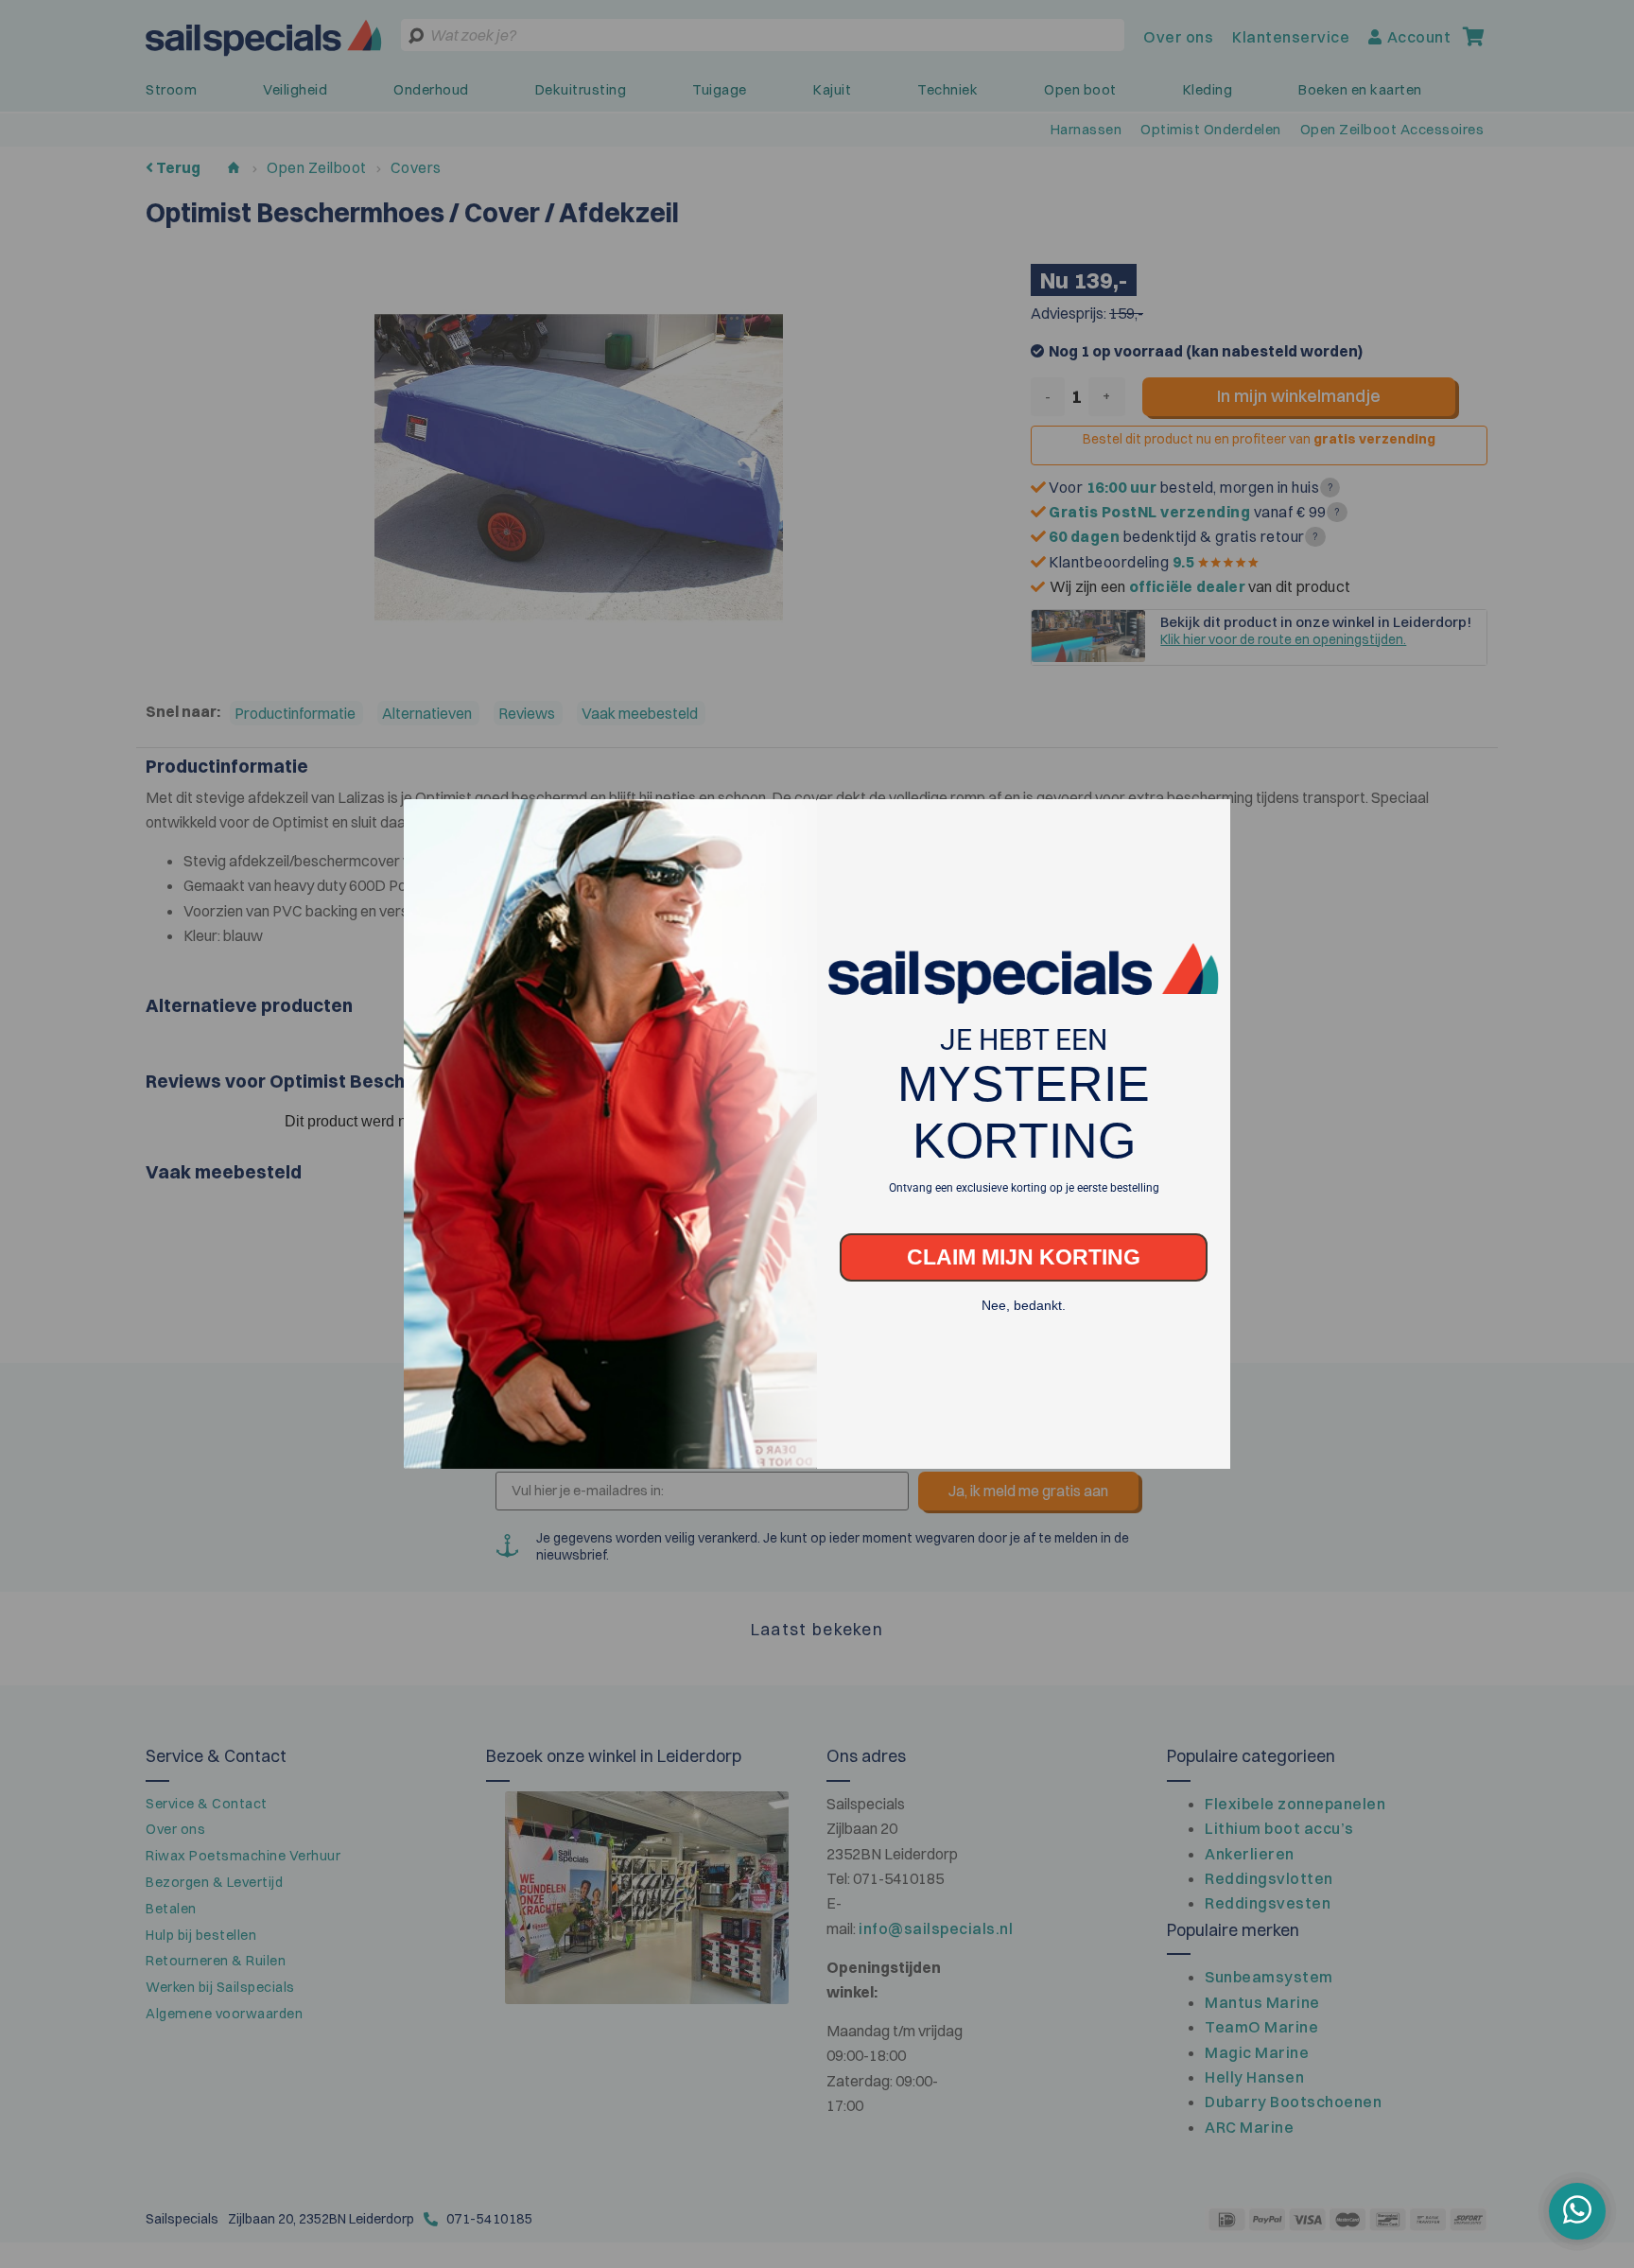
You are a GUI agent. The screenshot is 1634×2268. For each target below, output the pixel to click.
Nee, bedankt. (1024, 1278)
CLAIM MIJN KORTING (1024, 1229)
